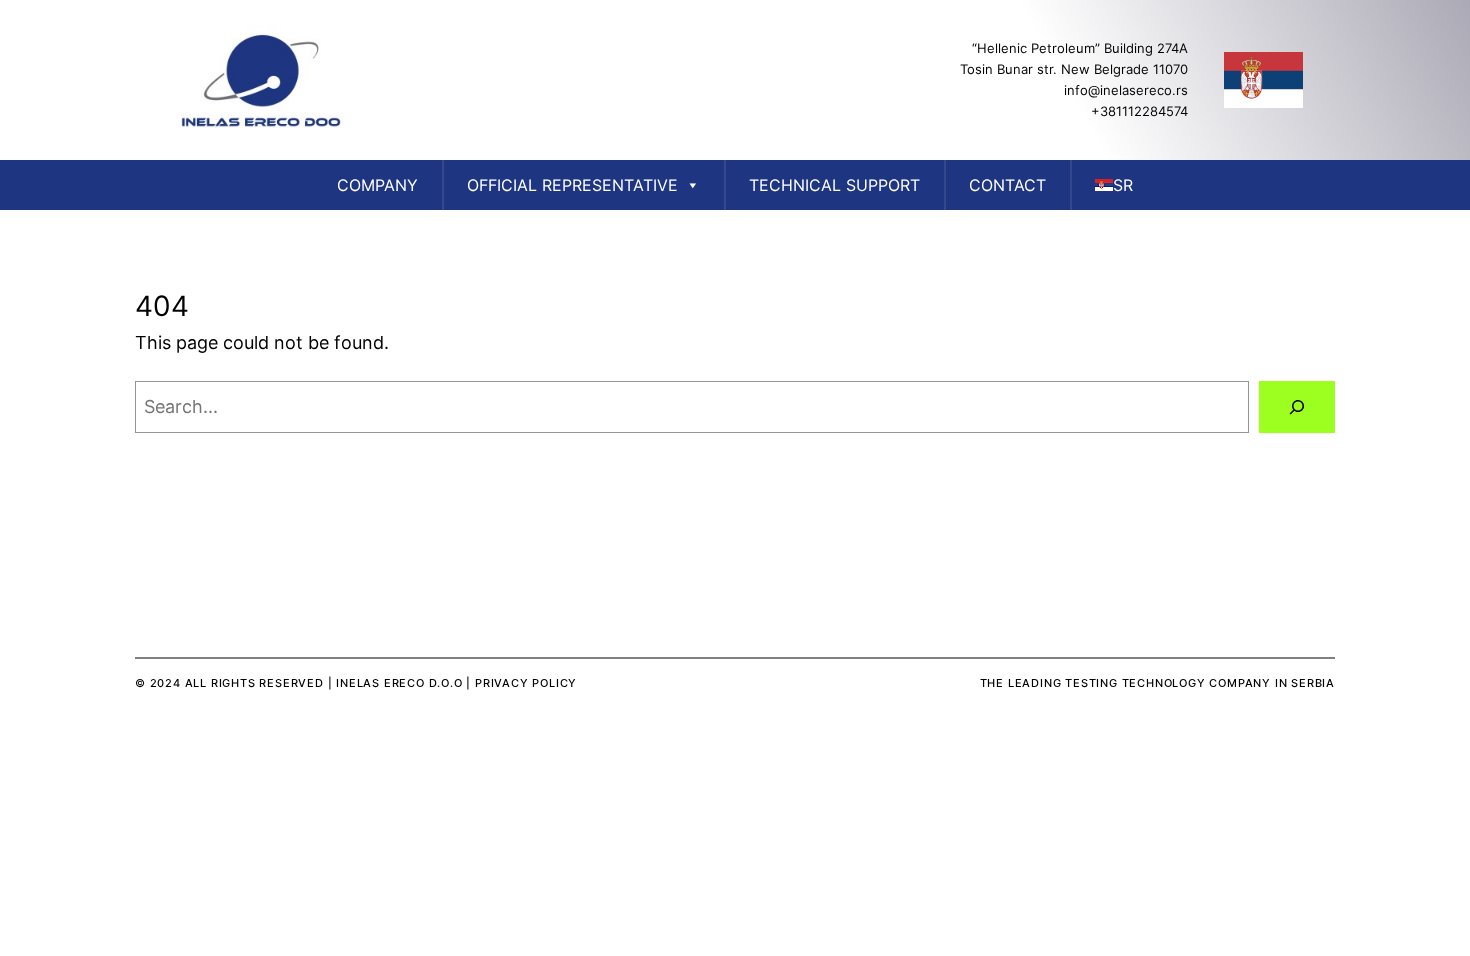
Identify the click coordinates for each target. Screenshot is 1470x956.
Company (377, 185)
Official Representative (572, 185)
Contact (1007, 185)
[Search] (1297, 407)
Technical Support (834, 185)
